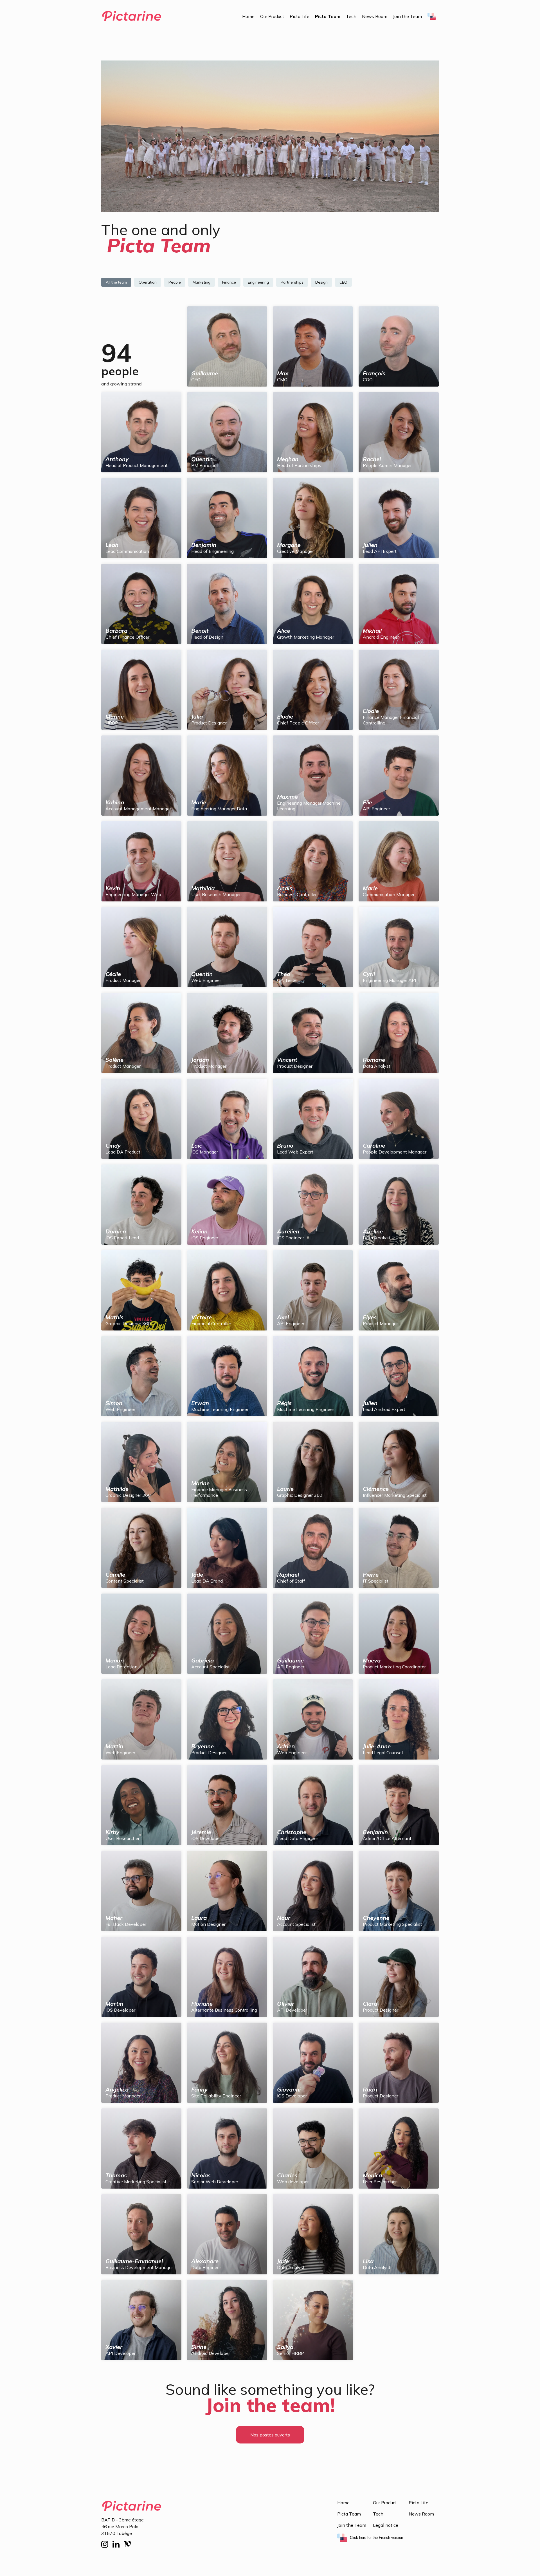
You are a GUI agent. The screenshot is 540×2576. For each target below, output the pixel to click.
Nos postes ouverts (270, 2435)
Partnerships (292, 282)
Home (248, 16)
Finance (229, 282)
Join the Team (407, 16)
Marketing (202, 282)
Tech (351, 16)
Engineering (258, 282)
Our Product (272, 16)
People (175, 282)
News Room (375, 16)
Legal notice (386, 2525)
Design (321, 282)
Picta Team (328, 16)
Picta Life (300, 16)
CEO (343, 282)
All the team (116, 282)
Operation (148, 282)
